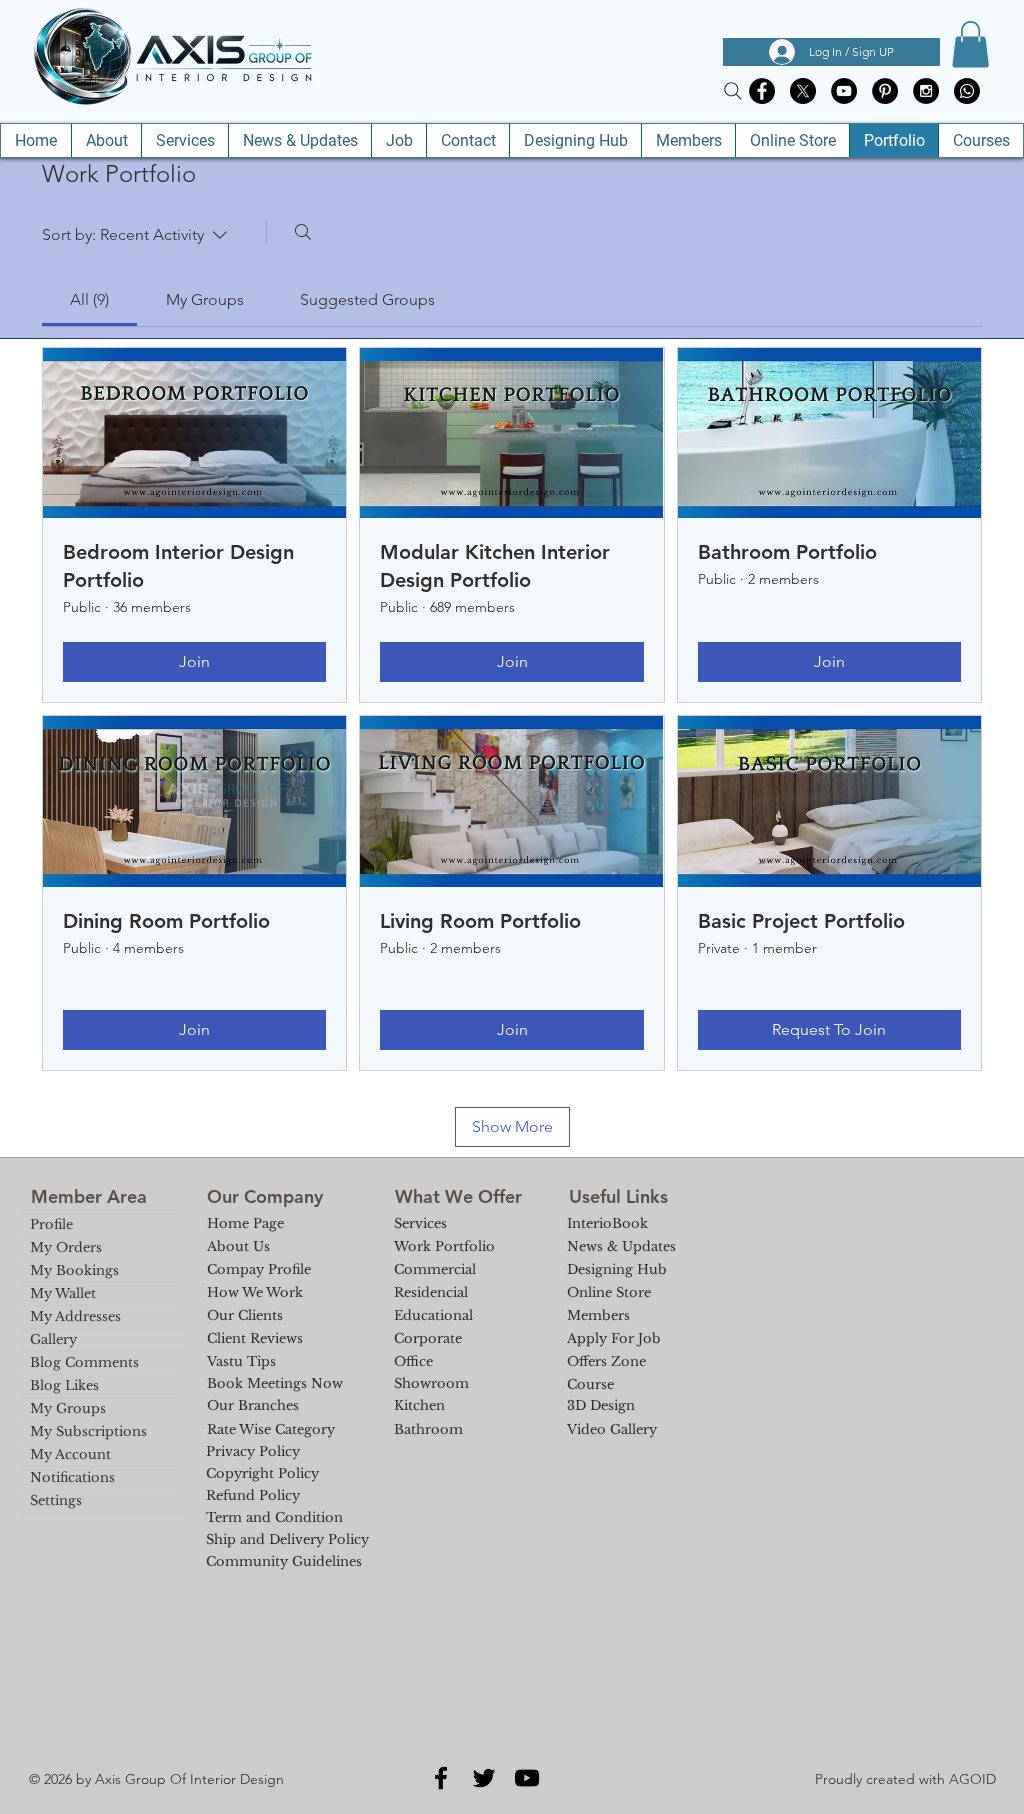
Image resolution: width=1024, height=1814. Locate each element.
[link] (89, 299)
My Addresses (75, 1316)
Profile (51, 1224)
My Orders (66, 1247)
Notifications (72, 1477)
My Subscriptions (88, 1431)
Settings (56, 1500)
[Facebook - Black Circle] (762, 91)
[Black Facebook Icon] (441, 1778)
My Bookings (74, 1270)
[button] (970, 44)
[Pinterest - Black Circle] (885, 91)
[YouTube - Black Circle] (844, 91)
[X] (803, 91)
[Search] (733, 91)
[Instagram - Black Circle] (926, 91)
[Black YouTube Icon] (527, 1778)
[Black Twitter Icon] (484, 1778)
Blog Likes (64, 1385)
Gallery (53, 1339)
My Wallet (63, 1293)
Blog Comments (84, 1362)
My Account (70, 1454)
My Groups (68, 1408)
